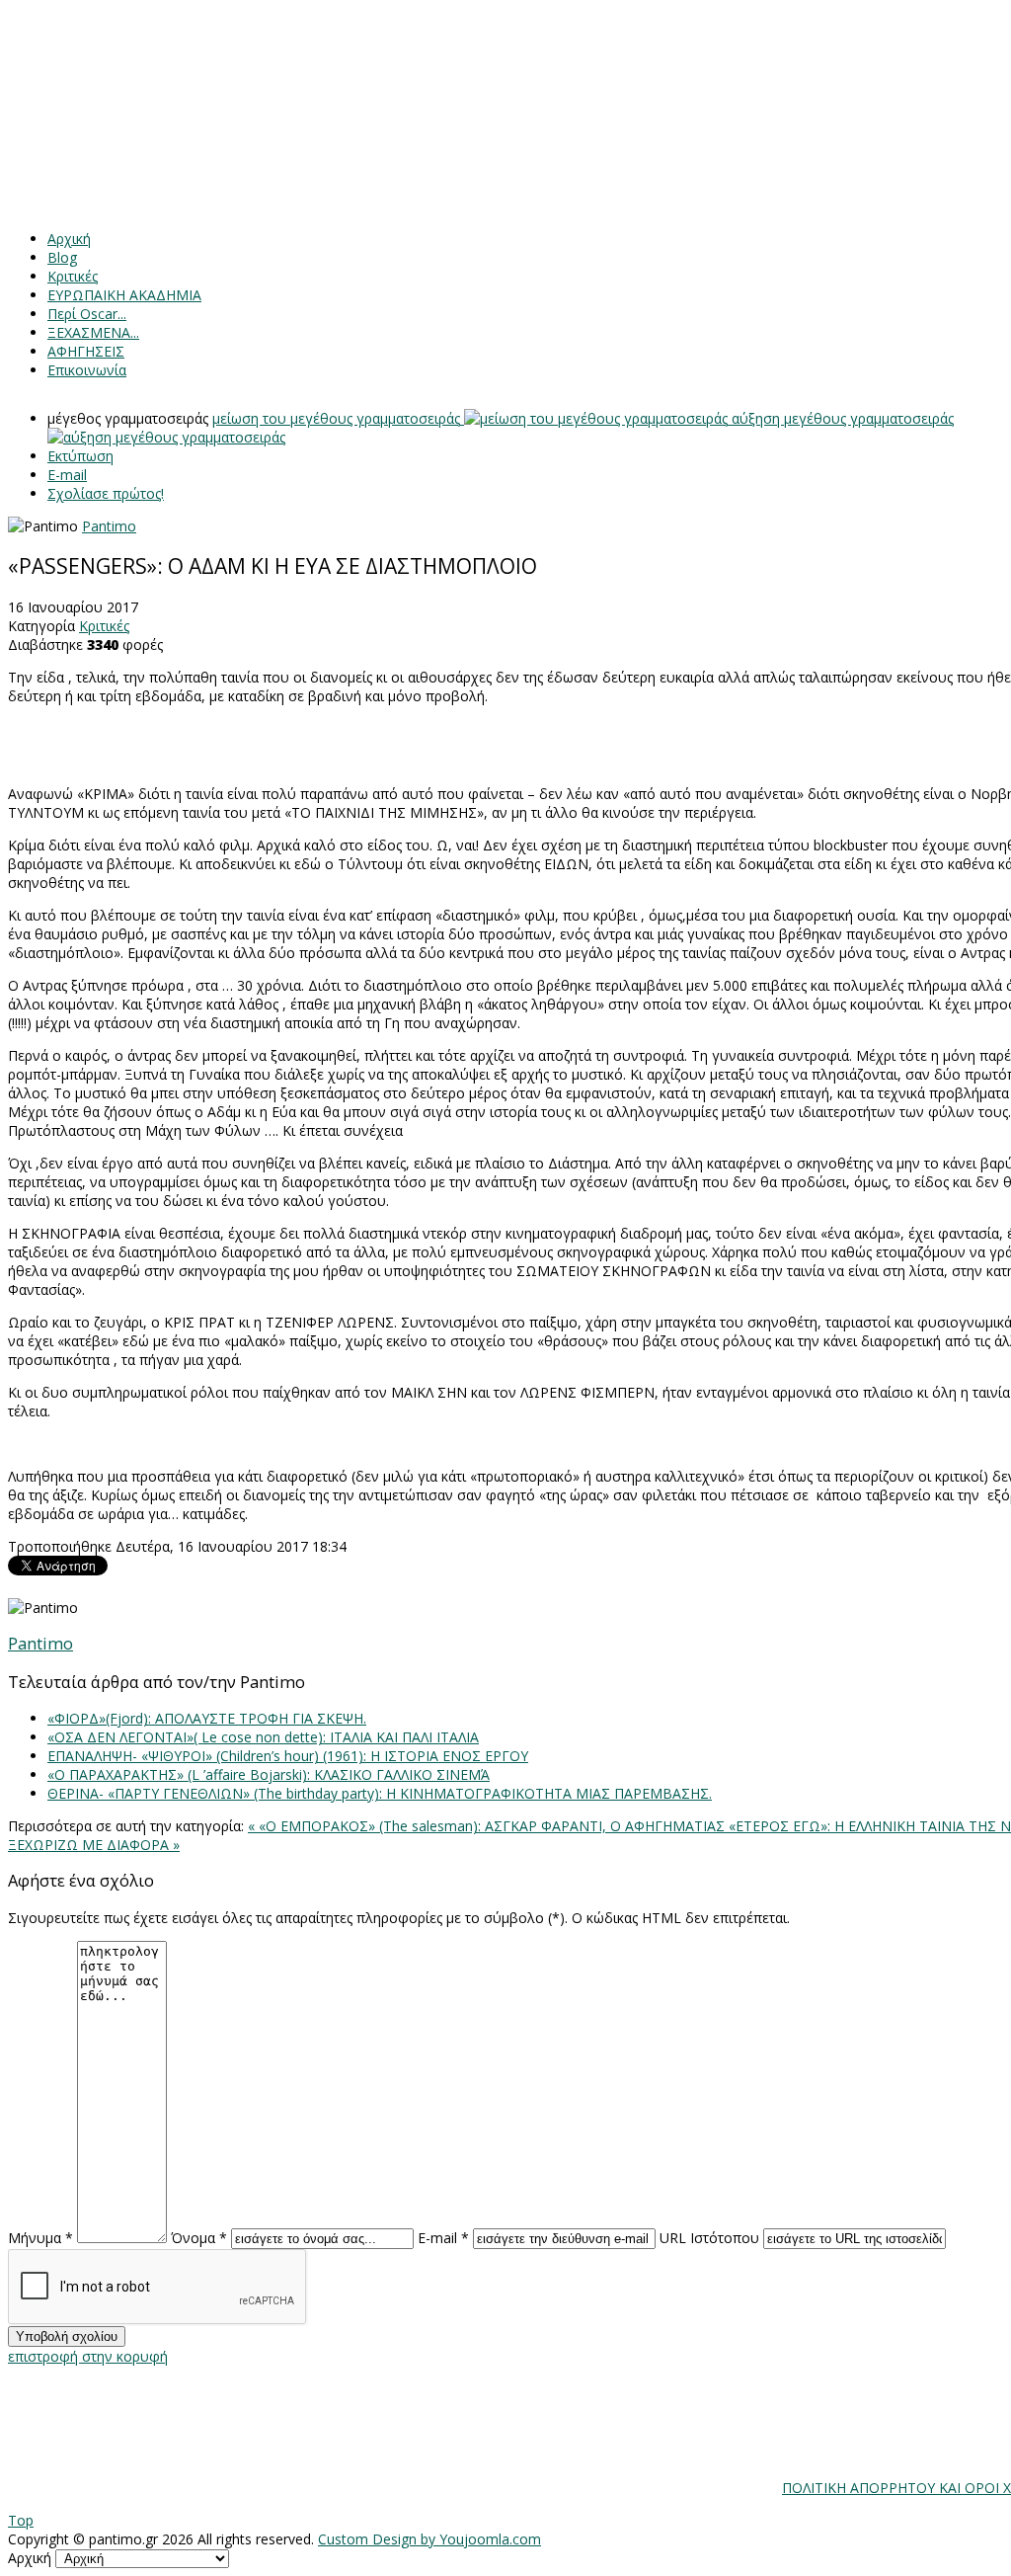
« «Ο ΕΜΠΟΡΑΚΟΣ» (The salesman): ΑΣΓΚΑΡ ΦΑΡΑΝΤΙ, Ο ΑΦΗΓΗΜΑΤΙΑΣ (488, 1826)
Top (21, 2520)
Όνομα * (199, 2238)
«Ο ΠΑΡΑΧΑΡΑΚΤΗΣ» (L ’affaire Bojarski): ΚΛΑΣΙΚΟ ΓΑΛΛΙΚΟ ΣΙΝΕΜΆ (269, 1774)
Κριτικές (104, 626)
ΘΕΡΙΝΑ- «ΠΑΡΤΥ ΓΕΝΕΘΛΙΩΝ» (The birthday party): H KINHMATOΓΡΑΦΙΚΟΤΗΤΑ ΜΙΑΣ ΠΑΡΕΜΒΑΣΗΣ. (380, 1793)
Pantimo (109, 526)
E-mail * (443, 2238)
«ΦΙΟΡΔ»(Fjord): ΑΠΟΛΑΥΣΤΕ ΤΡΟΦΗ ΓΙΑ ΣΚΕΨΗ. (207, 1718)
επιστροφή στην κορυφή (88, 2356)
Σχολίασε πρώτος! (106, 493)
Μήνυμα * (40, 2238)
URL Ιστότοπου (709, 2238)
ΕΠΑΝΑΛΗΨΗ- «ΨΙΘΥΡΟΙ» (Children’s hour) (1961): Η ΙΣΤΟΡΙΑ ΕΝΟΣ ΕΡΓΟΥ (288, 1756)
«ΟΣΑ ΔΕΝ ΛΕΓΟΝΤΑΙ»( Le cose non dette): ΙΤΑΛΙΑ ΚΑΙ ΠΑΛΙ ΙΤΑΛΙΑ (263, 1737)
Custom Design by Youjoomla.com (429, 2539)
